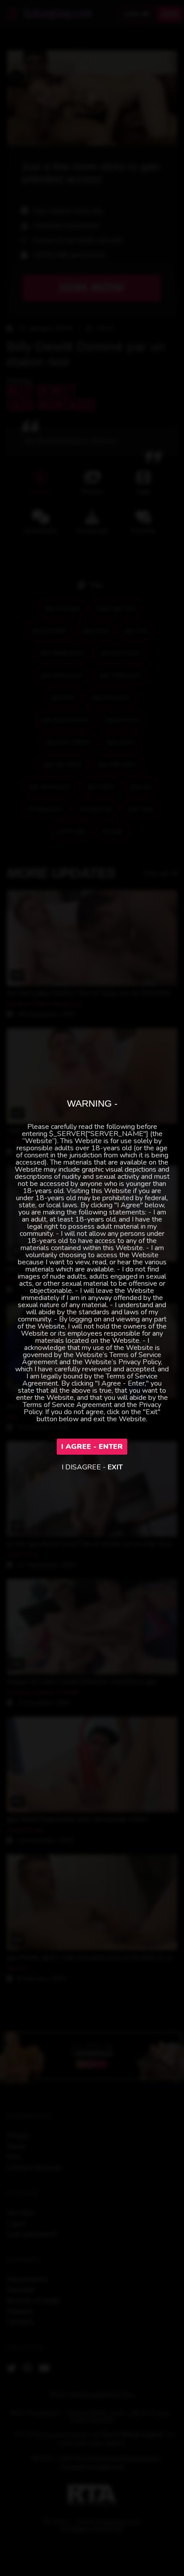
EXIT (115, 1467)
